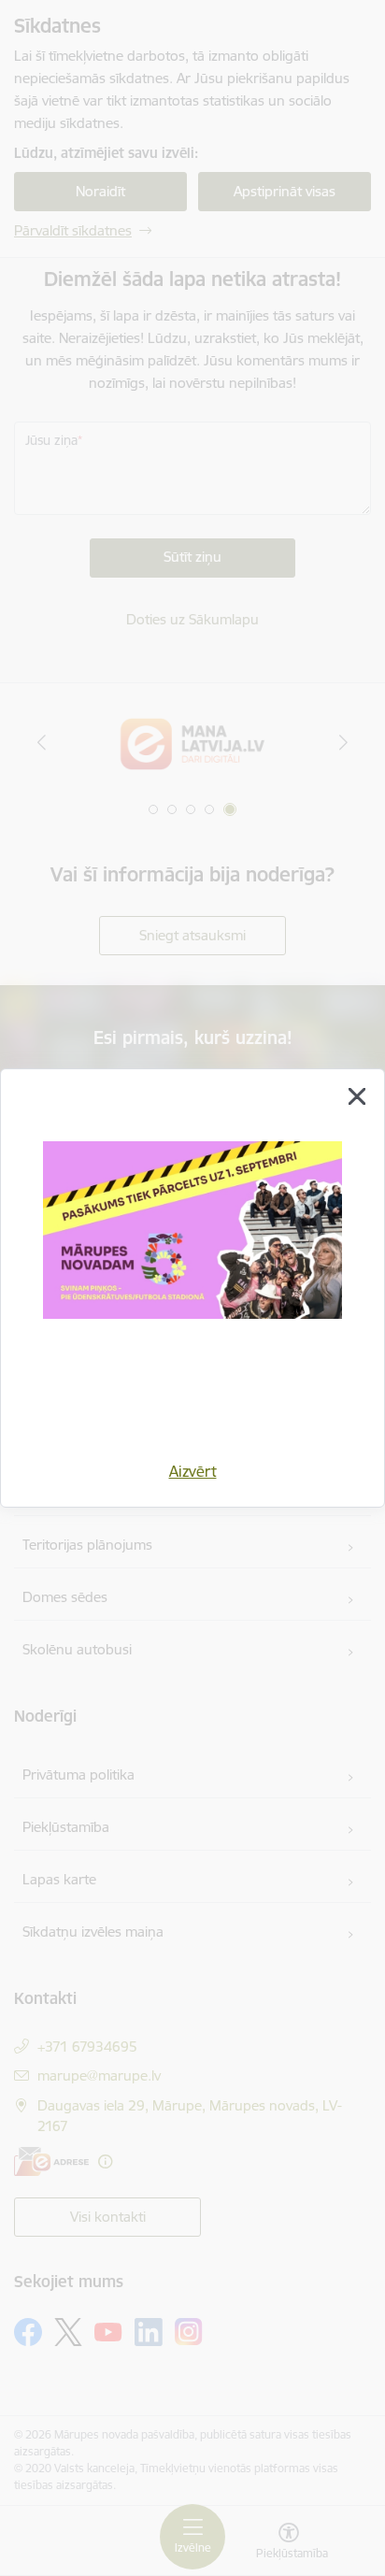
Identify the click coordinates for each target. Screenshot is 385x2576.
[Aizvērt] (357, 1096)
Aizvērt (193, 1471)
